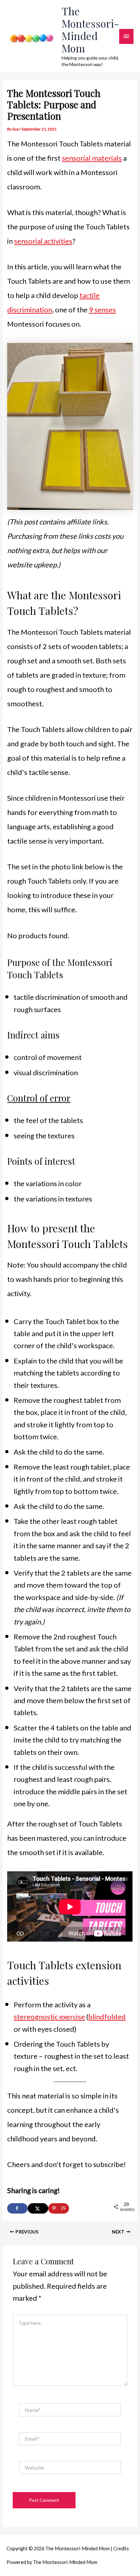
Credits (121, 2549)
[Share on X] (38, 2208)
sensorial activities (43, 241)
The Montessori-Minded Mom (90, 30)
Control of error (39, 1098)
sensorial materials (92, 158)
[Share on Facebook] (17, 2208)
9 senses (102, 310)
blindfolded (107, 2017)
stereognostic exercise (49, 2017)
